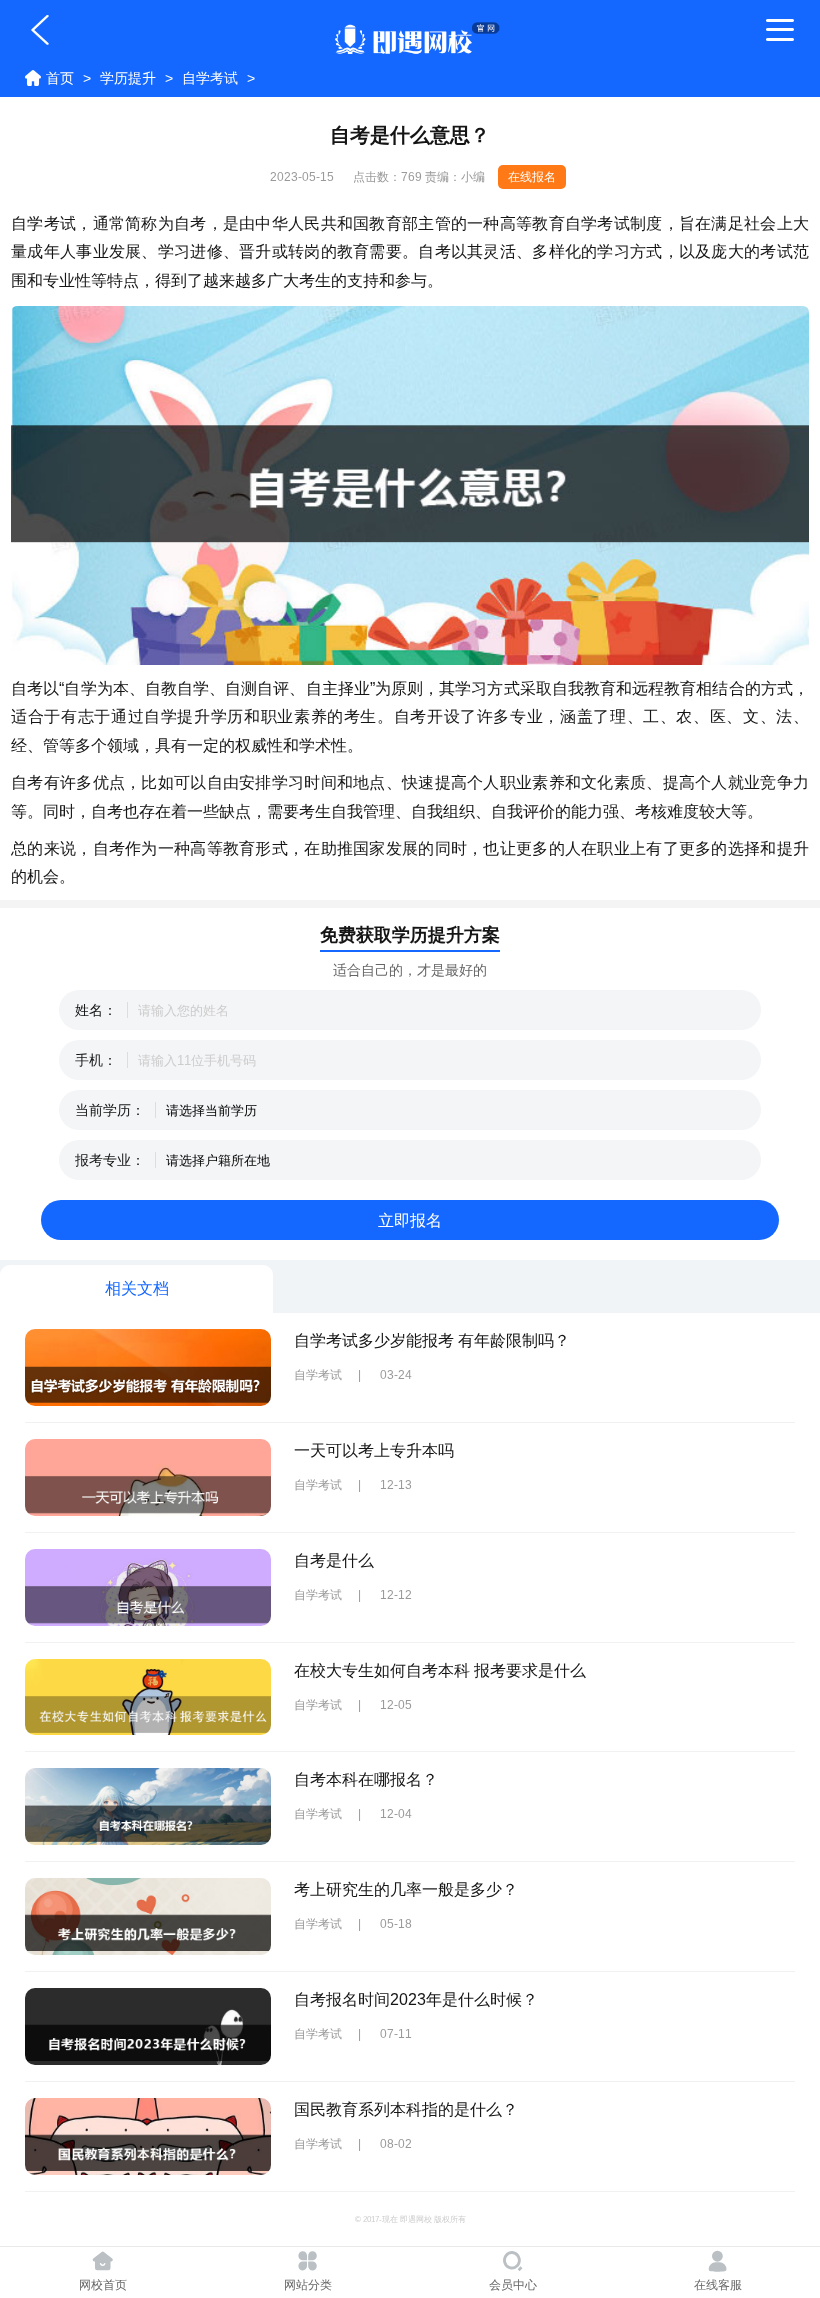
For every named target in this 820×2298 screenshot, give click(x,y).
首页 (60, 78)
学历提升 (128, 78)
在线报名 (532, 177)
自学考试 (210, 78)
